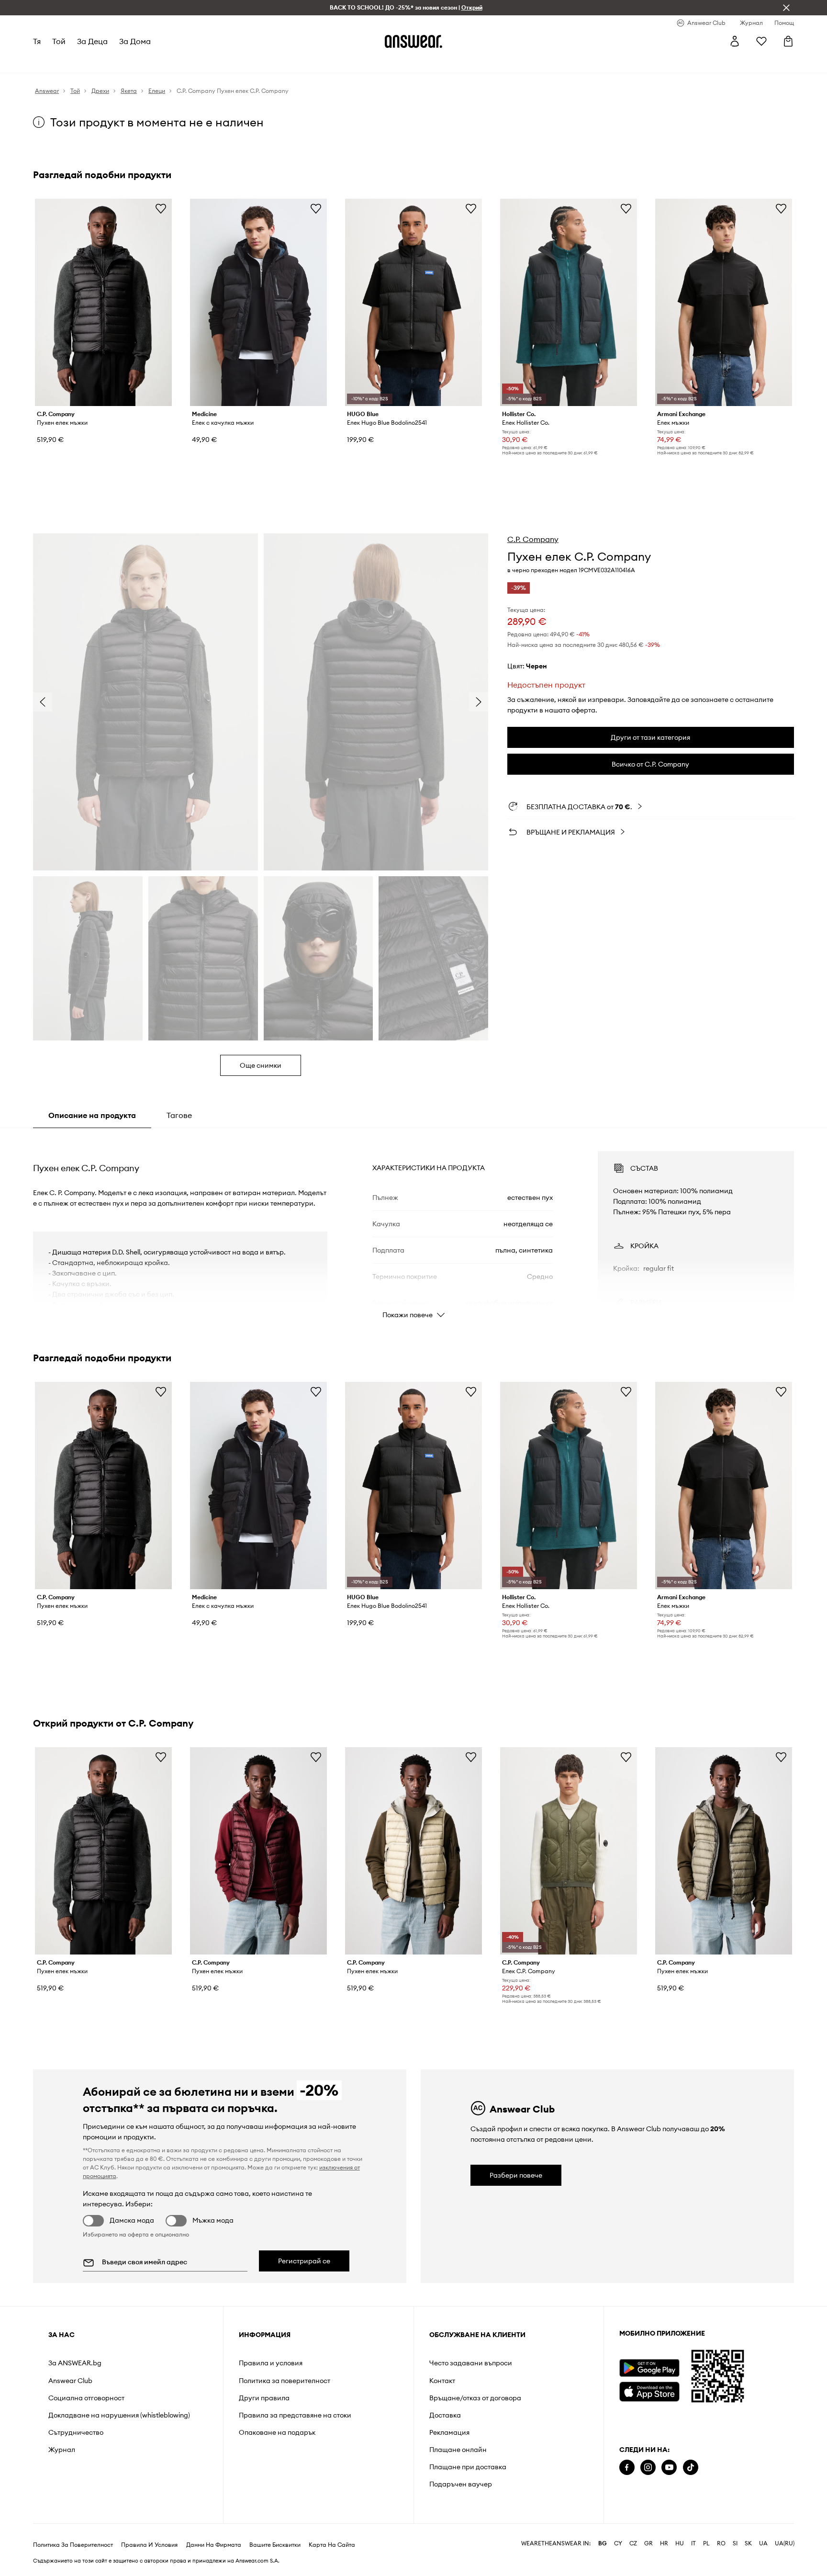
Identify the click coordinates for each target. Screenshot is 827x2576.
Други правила (264, 2398)
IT (693, 2543)
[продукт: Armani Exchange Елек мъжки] (724, 302)
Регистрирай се (304, 2261)
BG (603, 2543)
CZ (633, 2543)
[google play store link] (649, 2368)
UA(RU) (785, 2543)
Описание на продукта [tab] (92, 1115)
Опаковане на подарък (277, 2432)
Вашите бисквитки (275, 2545)
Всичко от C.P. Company (650, 764)
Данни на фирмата (214, 2545)
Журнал (62, 2450)
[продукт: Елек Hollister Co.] (569, 302)
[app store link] (649, 2390)
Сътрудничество (76, 2432)
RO (721, 2543)
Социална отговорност (86, 2398)
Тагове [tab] (179, 1115)
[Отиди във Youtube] (669, 2468)
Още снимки (261, 1065)
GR (648, 2543)
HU (680, 2543)
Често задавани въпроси (471, 2363)
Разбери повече (516, 2175)
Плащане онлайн (458, 2450)
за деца (92, 41)
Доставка (445, 2415)
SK (748, 2543)
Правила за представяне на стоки (295, 2415)
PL (706, 2543)
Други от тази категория (650, 737)
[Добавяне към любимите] (161, 208)
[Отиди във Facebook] (627, 2468)
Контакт (442, 2381)
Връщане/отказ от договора (475, 2398)
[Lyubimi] (761, 41)
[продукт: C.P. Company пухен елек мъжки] (103, 302)
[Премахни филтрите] (786, 8)
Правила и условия (271, 2363)
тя (37, 41)
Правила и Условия (149, 2545)
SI (735, 2543)
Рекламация (449, 2432)
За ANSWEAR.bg (75, 2363)
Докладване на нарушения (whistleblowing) (119, 2415)
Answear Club (70, 2381)
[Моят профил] (735, 41)
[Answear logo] (413, 41)
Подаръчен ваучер (461, 2484)
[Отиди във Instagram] (648, 2468)
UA (763, 2543)
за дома (135, 41)
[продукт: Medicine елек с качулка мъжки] (258, 302)
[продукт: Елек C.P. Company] (569, 1851)
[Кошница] (788, 41)
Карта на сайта (332, 2545)
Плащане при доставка (468, 2467)
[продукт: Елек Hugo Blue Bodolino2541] (413, 302)
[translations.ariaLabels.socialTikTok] (691, 2468)
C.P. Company (533, 539)
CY (618, 2543)
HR (664, 2543)
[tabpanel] (413, 1226)
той (59, 41)
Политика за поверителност (285, 2381)
